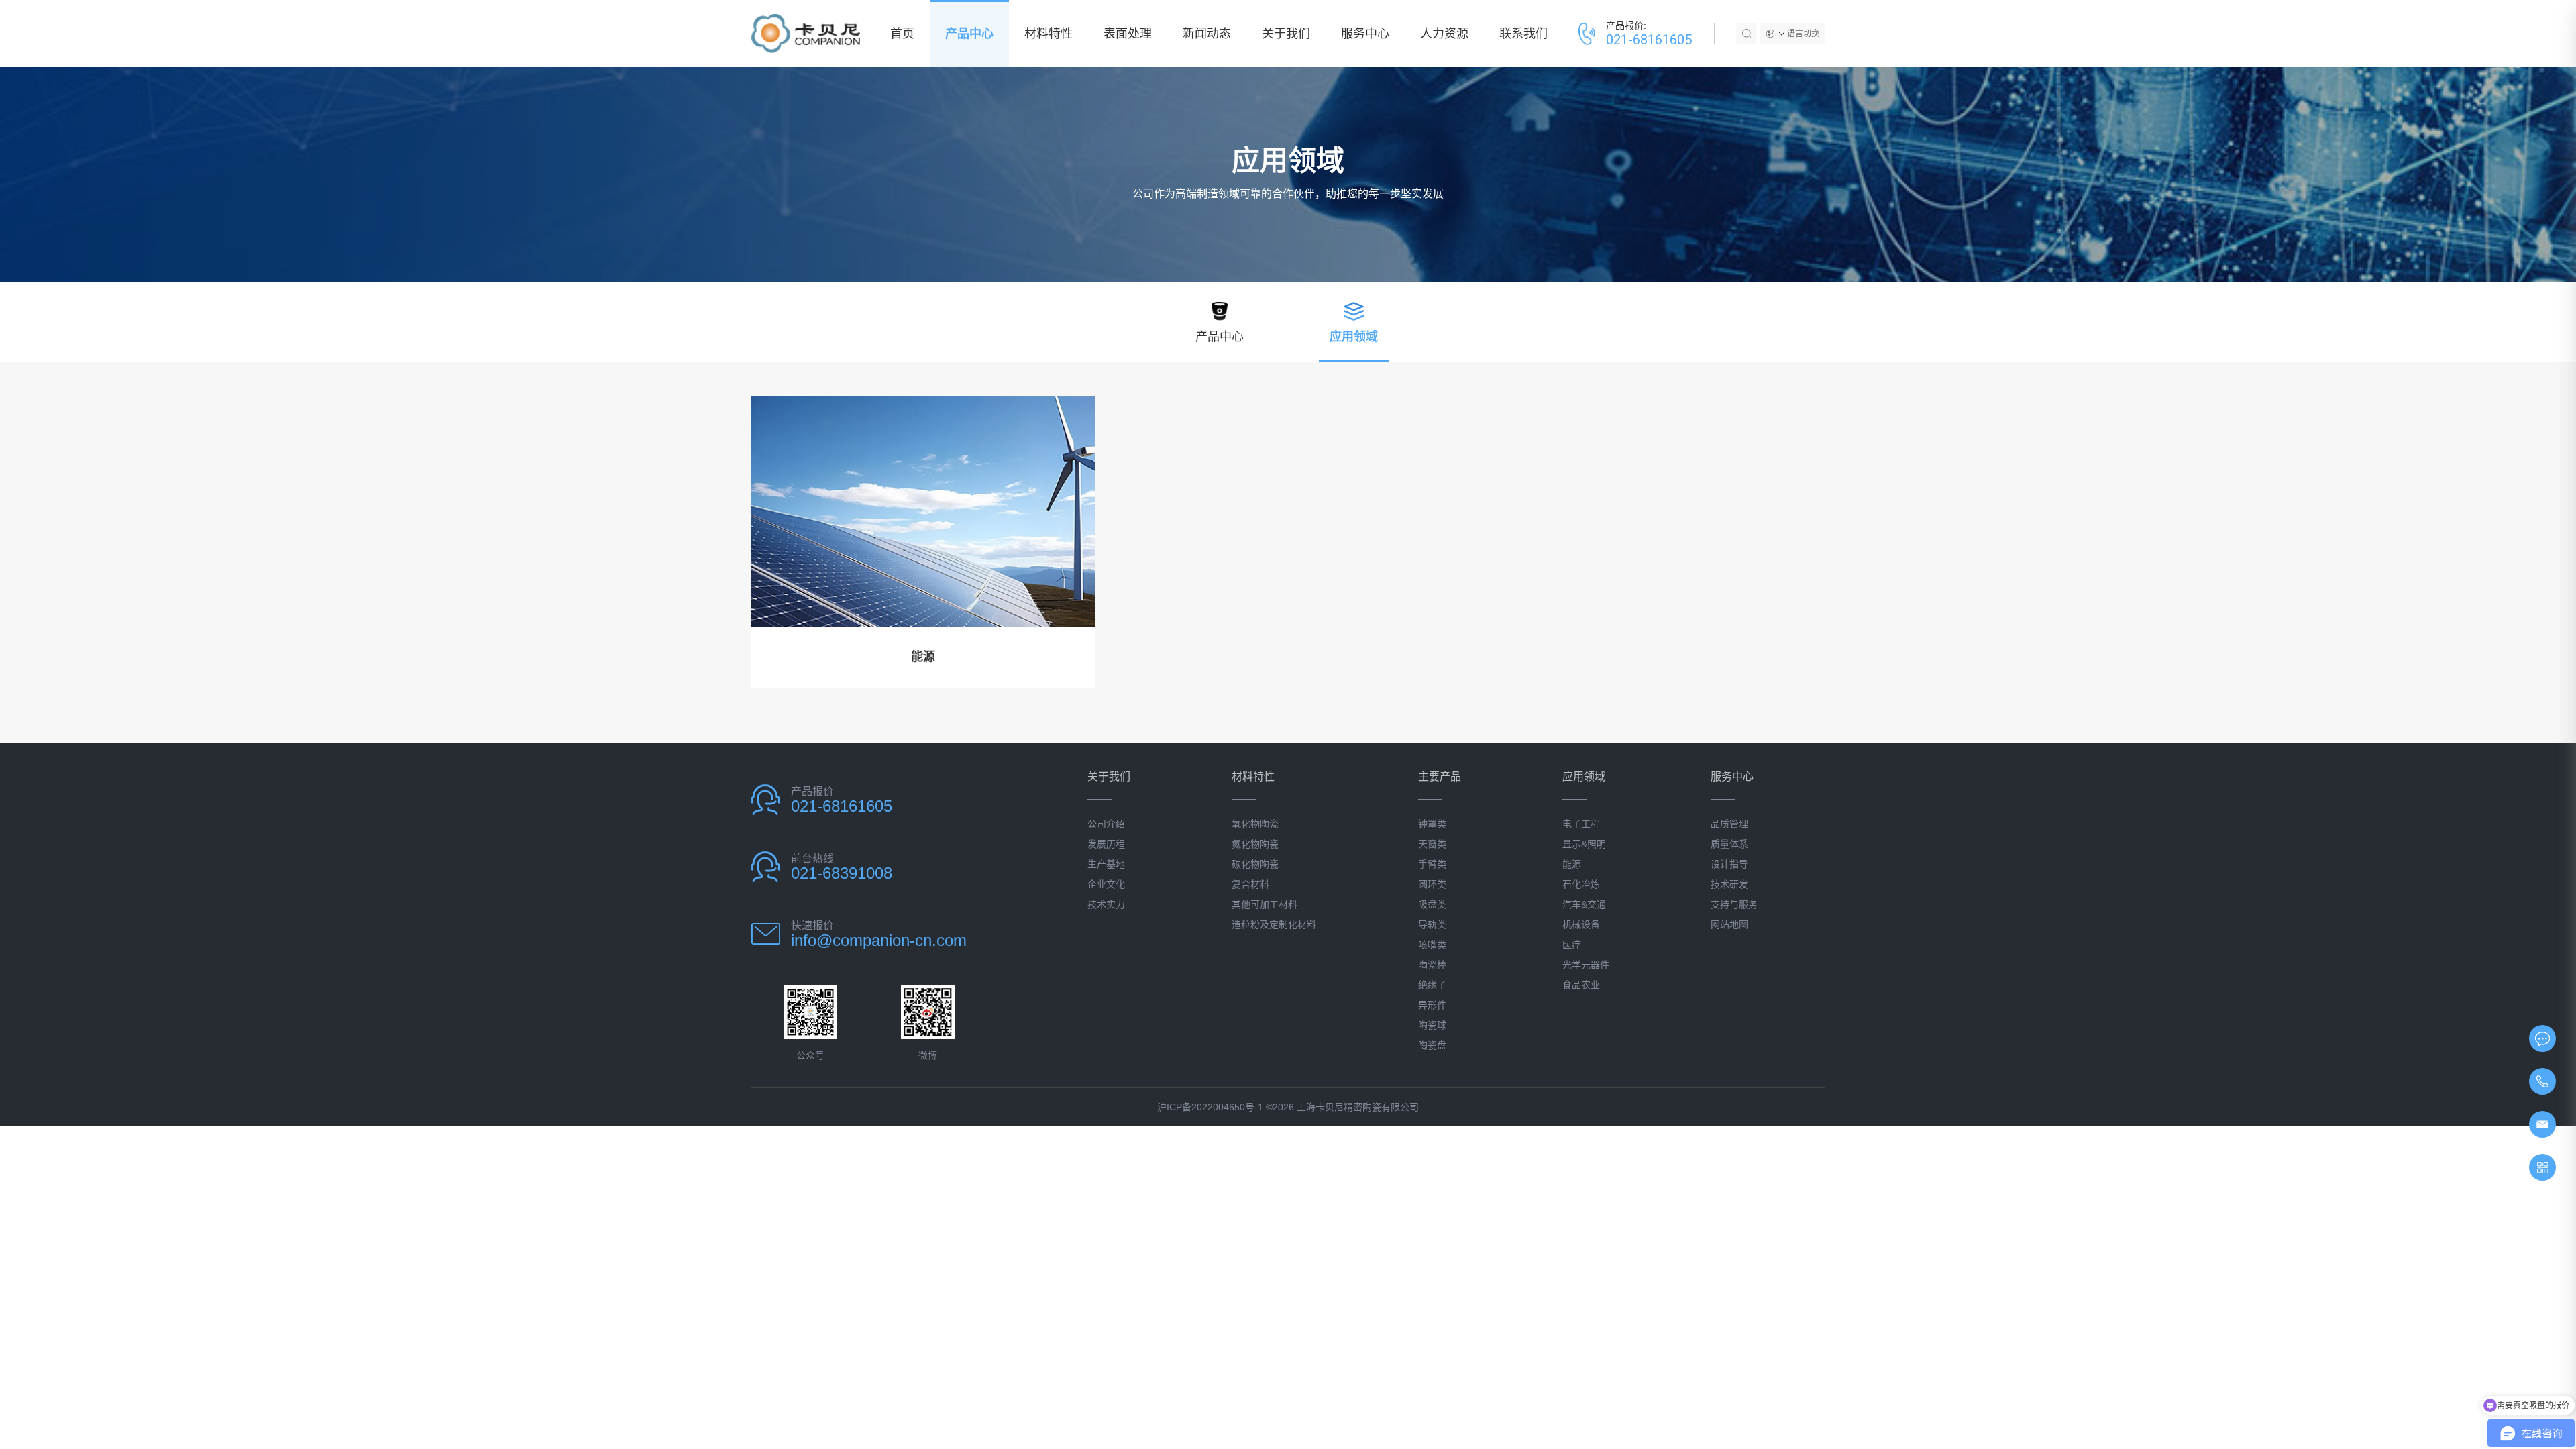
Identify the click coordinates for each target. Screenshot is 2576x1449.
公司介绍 (1106, 824)
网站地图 (1729, 924)
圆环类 (1432, 884)
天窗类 (1432, 844)
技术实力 (1106, 904)
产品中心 (969, 34)
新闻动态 (1207, 34)
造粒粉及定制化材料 (1274, 924)
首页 (902, 34)
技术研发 (1729, 884)
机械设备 (1581, 924)
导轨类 (1432, 924)
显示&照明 (1584, 844)
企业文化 (1106, 884)
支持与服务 (1734, 904)
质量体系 (1729, 844)
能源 (1572, 864)
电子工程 (1581, 824)
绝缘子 (1432, 985)
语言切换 (1803, 34)
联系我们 (1523, 34)
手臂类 (1432, 864)
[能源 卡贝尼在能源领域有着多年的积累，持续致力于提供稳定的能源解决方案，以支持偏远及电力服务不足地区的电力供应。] (923, 512)
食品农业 (1581, 985)
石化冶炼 (1581, 884)
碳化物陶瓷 (1255, 864)
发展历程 (1106, 844)
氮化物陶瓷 (1255, 844)
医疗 (1572, 945)
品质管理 (1729, 824)
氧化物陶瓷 (1255, 824)
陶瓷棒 (1432, 965)
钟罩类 (1432, 824)
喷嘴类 (1432, 945)
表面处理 (1128, 34)
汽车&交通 (1584, 904)
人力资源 (1444, 34)
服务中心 (1365, 34)
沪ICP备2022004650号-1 (1210, 1107)
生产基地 (1106, 864)
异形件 (1432, 1005)
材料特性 (1049, 34)
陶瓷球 (1432, 1025)
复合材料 (1250, 884)
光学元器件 (1586, 965)
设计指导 (1729, 864)
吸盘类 (1432, 904)
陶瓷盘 (1432, 1045)
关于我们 (1286, 34)
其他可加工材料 (1265, 904)
